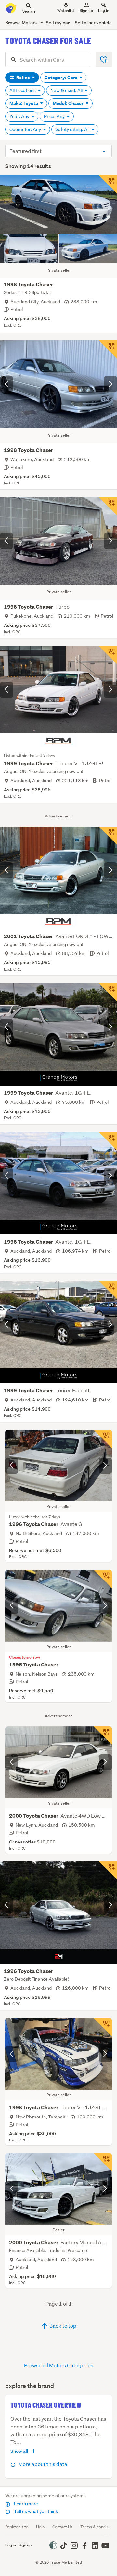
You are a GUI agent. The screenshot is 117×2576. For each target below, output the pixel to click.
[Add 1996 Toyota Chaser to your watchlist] (103, 1579)
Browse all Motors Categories (59, 2365)
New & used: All (67, 90)
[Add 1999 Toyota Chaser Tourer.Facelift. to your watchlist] (108, 1290)
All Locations (23, 90)
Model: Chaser (69, 103)
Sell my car (58, 23)
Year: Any (20, 116)
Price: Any (55, 116)
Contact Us (62, 2527)
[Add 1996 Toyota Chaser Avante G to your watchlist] (103, 1439)
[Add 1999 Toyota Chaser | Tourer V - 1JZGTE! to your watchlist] (108, 655)
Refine (23, 78)
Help (40, 2527)
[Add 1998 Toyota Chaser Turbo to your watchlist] (108, 506)
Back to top (62, 2326)
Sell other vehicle (93, 23)
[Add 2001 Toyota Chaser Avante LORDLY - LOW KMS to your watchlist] (108, 836)
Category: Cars (61, 78)
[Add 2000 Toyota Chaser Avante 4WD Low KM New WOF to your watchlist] (103, 1735)
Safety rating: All (73, 129)
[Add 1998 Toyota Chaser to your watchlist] (108, 185)
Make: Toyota (24, 103)
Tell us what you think (36, 2511)
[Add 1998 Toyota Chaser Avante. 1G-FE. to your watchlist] (108, 1141)
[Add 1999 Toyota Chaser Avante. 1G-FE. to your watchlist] (108, 992)
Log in (104, 11)
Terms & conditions (98, 2527)
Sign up (86, 11)
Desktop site (17, 2527)
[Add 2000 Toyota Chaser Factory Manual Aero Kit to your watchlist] (103, 2162)
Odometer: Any (26, 129)
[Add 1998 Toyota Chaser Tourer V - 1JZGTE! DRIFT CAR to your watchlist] (103, 2027)
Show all (19, 2451)
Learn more (26, 2504)
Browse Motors (21, 23)
